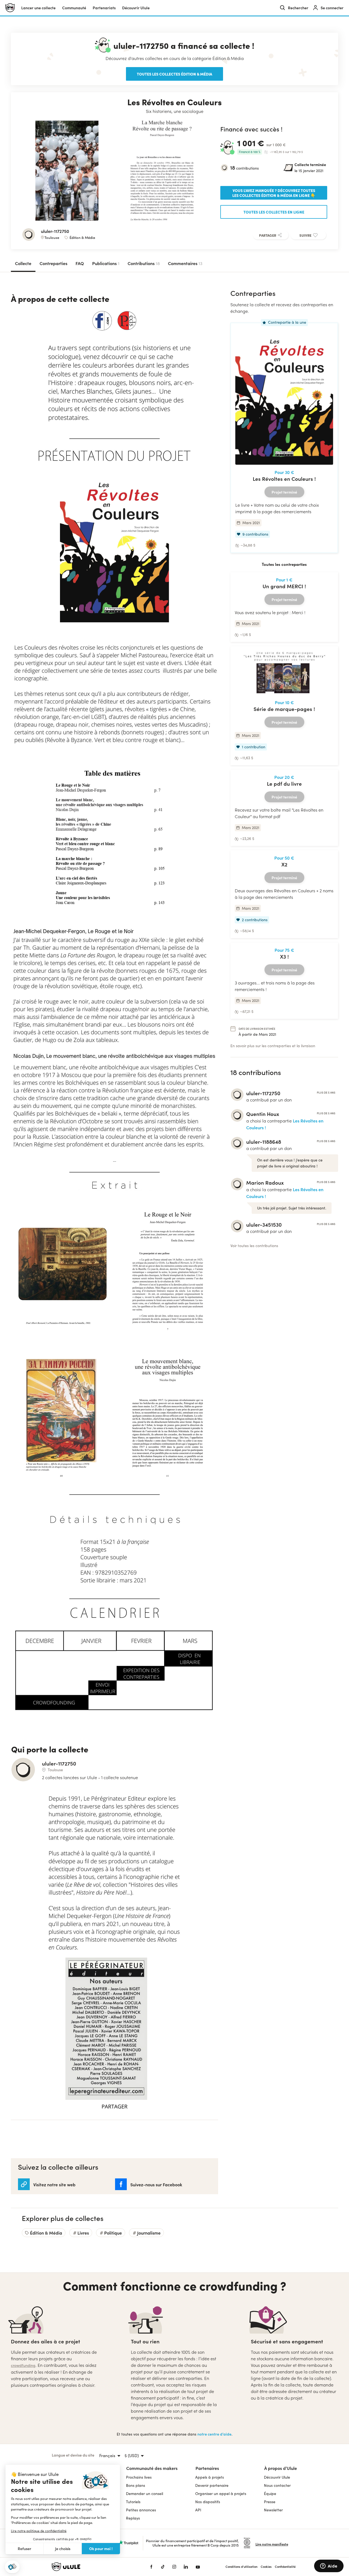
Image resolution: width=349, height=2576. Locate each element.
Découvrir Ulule (277, 2477)
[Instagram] (174, 2567)
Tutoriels (133, 2502)
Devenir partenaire (212, 2485)
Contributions (144, 263)
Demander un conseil (145, 2494)
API (198, 2510)
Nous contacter (277, 2485)
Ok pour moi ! (101, 2548)
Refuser (25, 2549)
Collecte (23, 263)
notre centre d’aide (214, 2434)
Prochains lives (139, 2477)
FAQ (80, 263)
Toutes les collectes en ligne (274, 212)
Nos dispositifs (208, 2502)
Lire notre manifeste (272, 2544)
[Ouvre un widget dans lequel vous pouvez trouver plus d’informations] (329, 2566)
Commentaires (185, 263)
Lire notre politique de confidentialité (39, 2531)
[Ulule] (93, 2567)
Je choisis (63, 2549)
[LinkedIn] (186, 2567)
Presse (270, 2502)
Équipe (270, 2494)
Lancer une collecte (38, 8)
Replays (133, 2518)
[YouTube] (198, 2567)
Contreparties (53, 263)
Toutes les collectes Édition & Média (174, 74)
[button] (12, 2567)
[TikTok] (163, 2567)
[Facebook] (151, 2567)
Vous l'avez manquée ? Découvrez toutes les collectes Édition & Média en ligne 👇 (274, 193)
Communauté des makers (152, 2468)
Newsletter (273, 2510)
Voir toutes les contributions (254, 1246)
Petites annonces (141, 2510)
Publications (106, 263)
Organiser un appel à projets (221, 2494)
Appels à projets (210, 2477)
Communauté (74, 8)
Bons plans (136, 2485)
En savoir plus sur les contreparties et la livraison (273, 1046)
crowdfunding (23, 2365)
